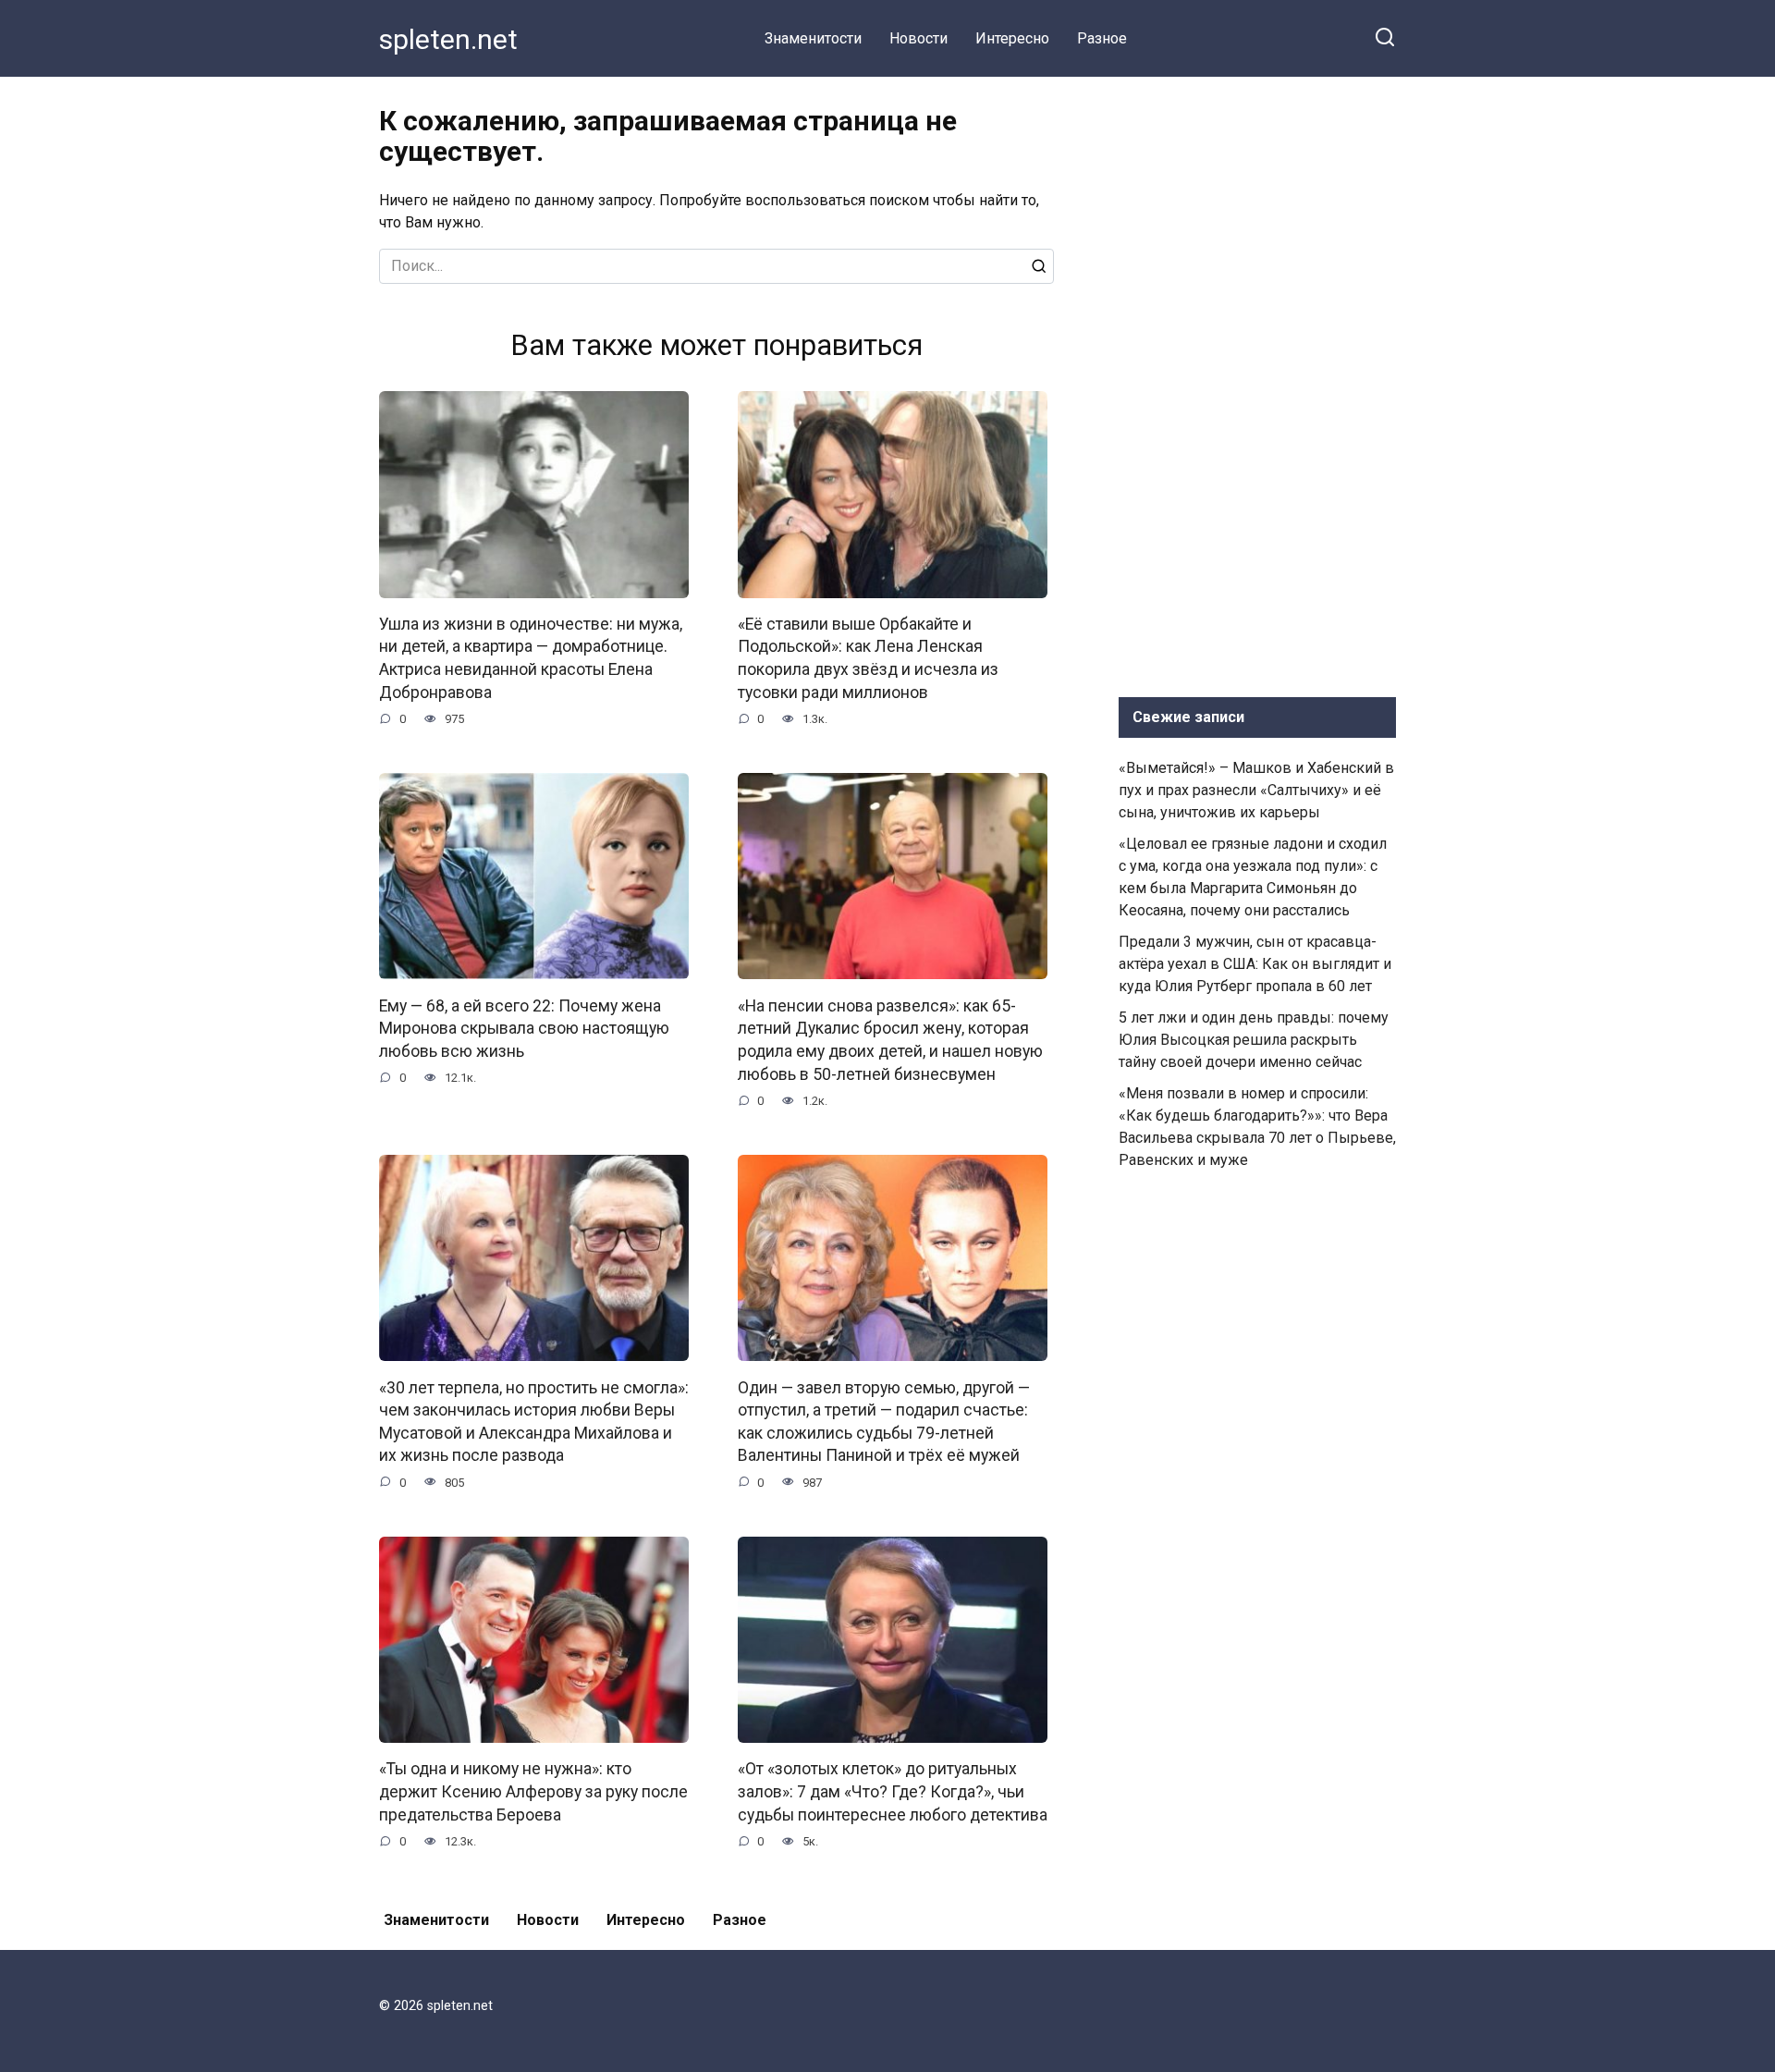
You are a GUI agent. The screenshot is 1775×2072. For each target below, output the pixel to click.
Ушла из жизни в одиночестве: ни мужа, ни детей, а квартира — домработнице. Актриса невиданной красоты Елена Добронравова (531, 658)
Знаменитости (813, 38)
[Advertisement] (1257, 383)
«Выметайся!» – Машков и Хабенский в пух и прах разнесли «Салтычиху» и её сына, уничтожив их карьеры (1256, 790)
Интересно (1012, 38)
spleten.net (448, 39)
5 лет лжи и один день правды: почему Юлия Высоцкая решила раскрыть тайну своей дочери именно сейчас (1254, 1040)
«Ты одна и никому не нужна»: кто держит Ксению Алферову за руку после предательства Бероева (533, 1791)
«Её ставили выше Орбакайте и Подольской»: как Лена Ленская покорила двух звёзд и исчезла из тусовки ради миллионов (868, 658)
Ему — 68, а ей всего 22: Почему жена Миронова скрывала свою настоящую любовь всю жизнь (524, 1028)
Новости (918, 38)
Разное (1102, 38)
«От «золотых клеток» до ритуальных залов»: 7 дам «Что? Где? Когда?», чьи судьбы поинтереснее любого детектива (893, 1791)
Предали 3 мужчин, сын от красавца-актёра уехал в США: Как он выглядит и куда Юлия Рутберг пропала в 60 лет (1255, 964)
